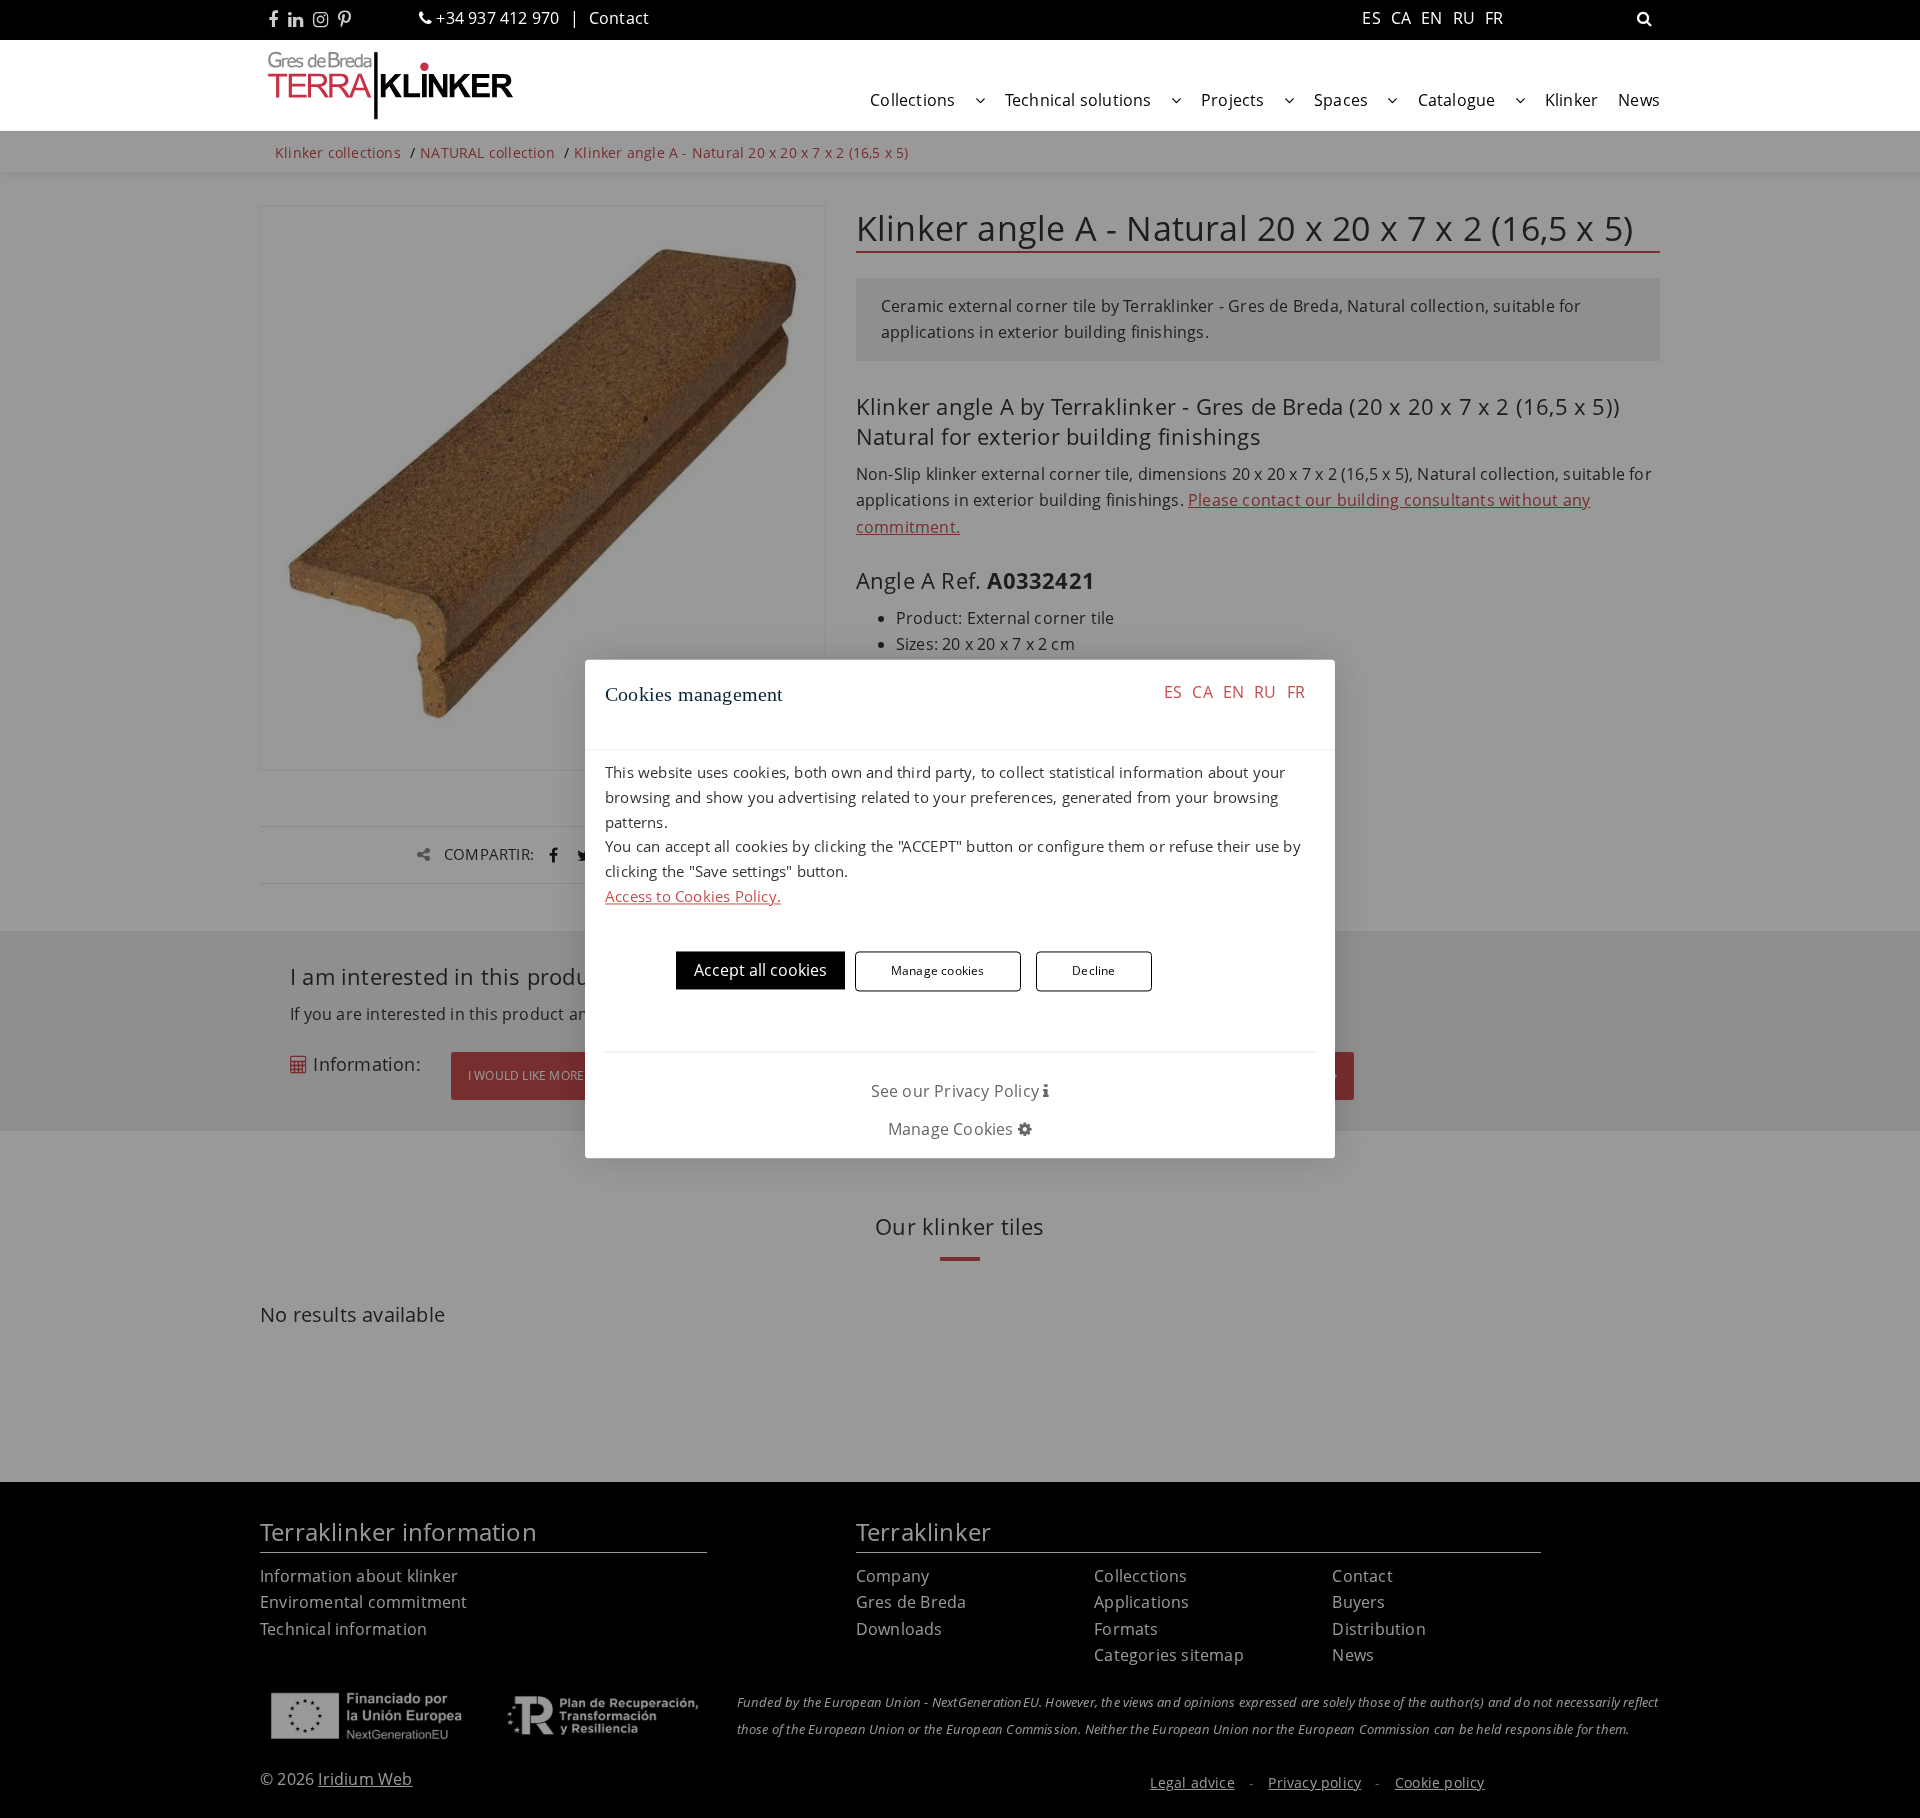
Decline (1093, 971)
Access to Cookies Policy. (693, 896)
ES (1173, 692)
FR (1296, 692)
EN (1233, 692)
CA (1202, 692)
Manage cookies (938, 971)
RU (1265, 692)
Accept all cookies (760, 970)
